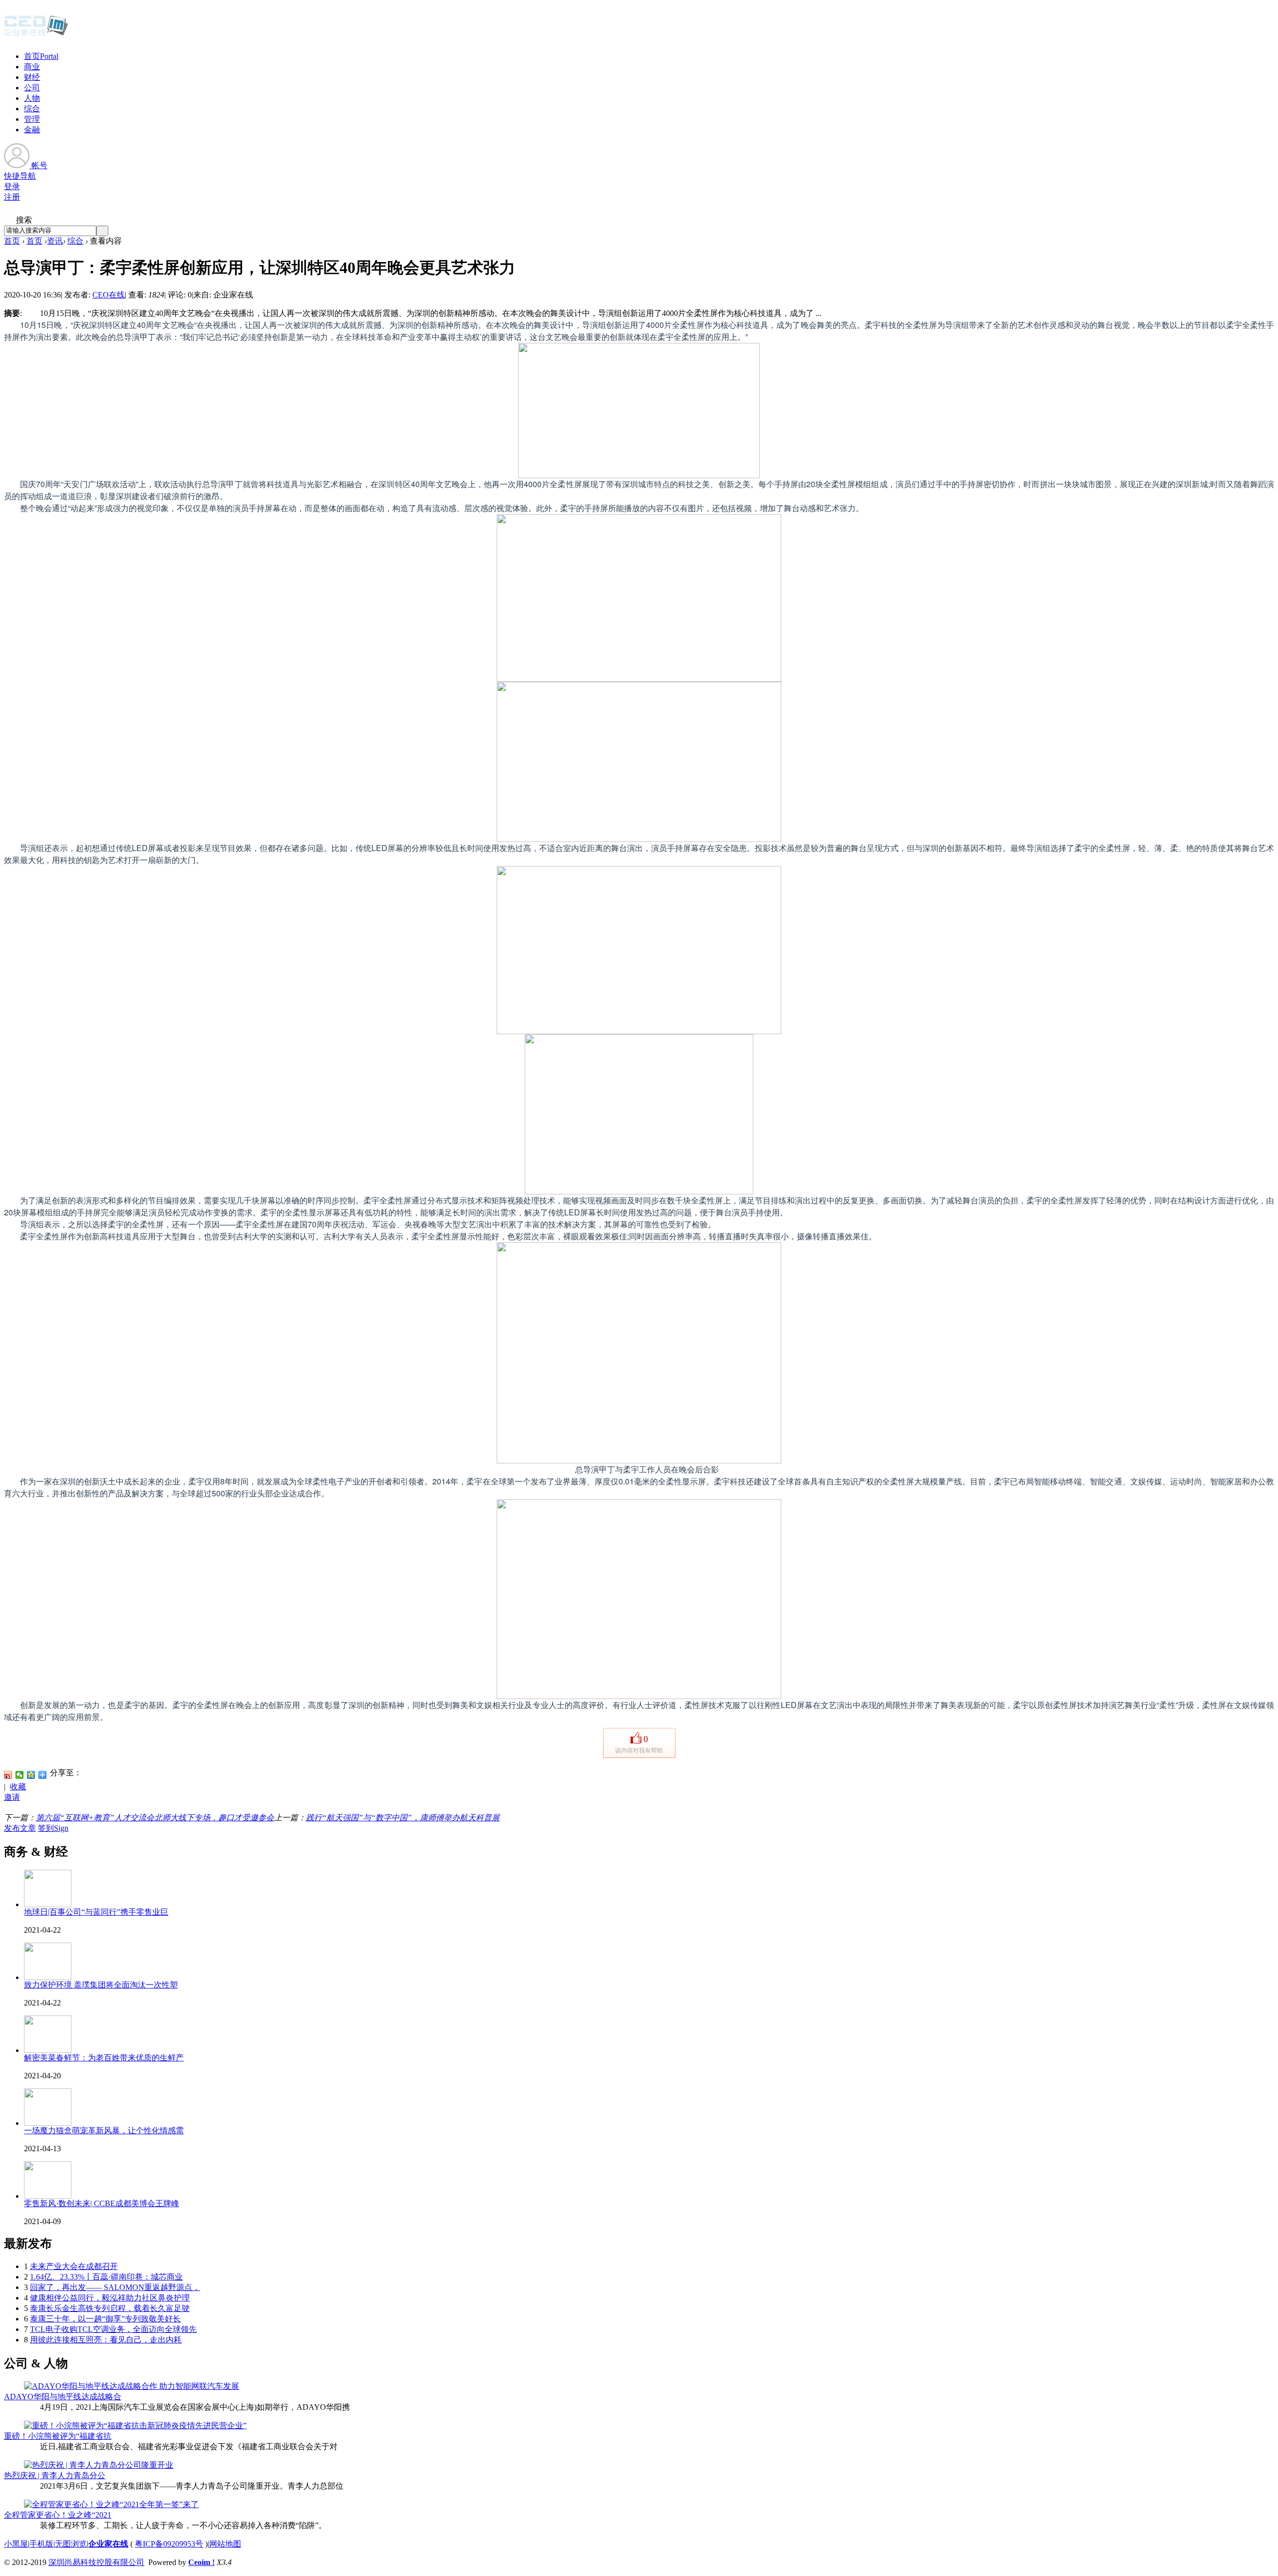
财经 (32, 77)
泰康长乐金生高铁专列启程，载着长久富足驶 (110, 2308)
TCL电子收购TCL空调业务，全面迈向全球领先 (113, 2329)
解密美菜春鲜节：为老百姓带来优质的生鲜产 (104, 2058)
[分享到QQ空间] (31, 1775)
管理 (32, 119)
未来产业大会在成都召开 (74, 2266)
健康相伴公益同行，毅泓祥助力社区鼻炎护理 (110, 2298)
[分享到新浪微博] (8, 1775)
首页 (41, 56)
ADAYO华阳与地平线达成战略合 (63, 2397)
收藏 (18, 1787)
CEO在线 (109, 295)
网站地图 (225, 2544)
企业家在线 (108, 2544)
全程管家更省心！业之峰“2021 (58, 2515)
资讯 (55, 241)
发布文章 (20, 1828)
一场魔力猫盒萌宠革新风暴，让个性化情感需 (104, 2131)
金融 (32, 130)
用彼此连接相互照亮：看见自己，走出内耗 (106, 2340)
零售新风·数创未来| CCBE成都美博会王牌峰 (102, 2203)
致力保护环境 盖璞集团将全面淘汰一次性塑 (101, 1985)
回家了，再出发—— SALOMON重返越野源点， (115, 2287)
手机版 (41, 2544)
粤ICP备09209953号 (169, 2544)
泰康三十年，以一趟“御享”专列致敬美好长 (105, 2319)
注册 (12, 197)
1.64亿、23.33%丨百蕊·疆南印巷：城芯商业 (106, 2277)
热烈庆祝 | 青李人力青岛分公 (55, 2475)
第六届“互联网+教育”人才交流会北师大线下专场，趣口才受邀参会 (155, 1818)
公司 (32, 88)
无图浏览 (71, 2544)
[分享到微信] (20, 1775)
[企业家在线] (36, 35)
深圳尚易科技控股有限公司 (96, 2562)
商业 (32, 67)
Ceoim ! (201, 2562)
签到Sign (53, 1828)
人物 (32, 98)
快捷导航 (20, 176)
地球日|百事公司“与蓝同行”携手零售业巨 (96, 1912)
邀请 (12, 1797)
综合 (32, 109)
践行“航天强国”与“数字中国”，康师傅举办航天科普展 (403, 1818)
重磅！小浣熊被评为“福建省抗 (58, 2436)
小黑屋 (16, 2544)
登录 (12, 186)
